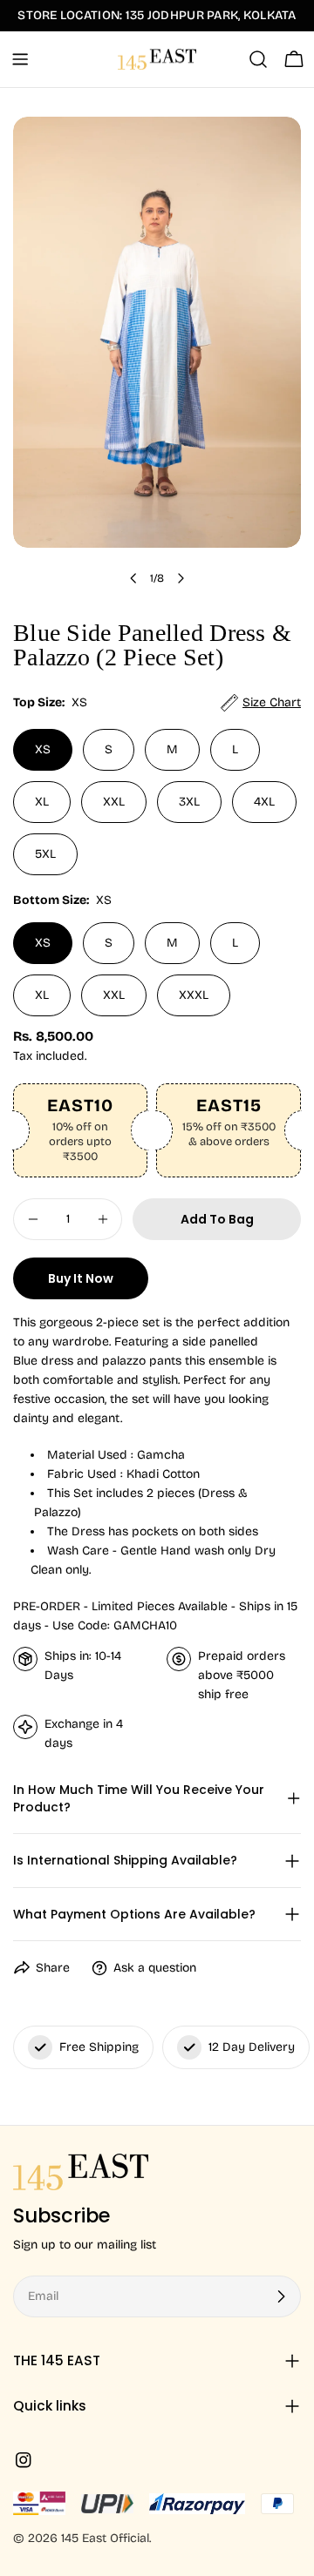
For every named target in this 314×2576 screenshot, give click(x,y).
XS (43, 749)
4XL (264, 802)
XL (42, 802)
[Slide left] (133, 578)
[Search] (258, 59)
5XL (45, 854)
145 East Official (105, 2538)
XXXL (194, 995)
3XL (189, 802)
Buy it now (81, 1278)
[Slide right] (181, 578)
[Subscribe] (281, 2296)
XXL (114, 802)
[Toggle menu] (20, 59)
